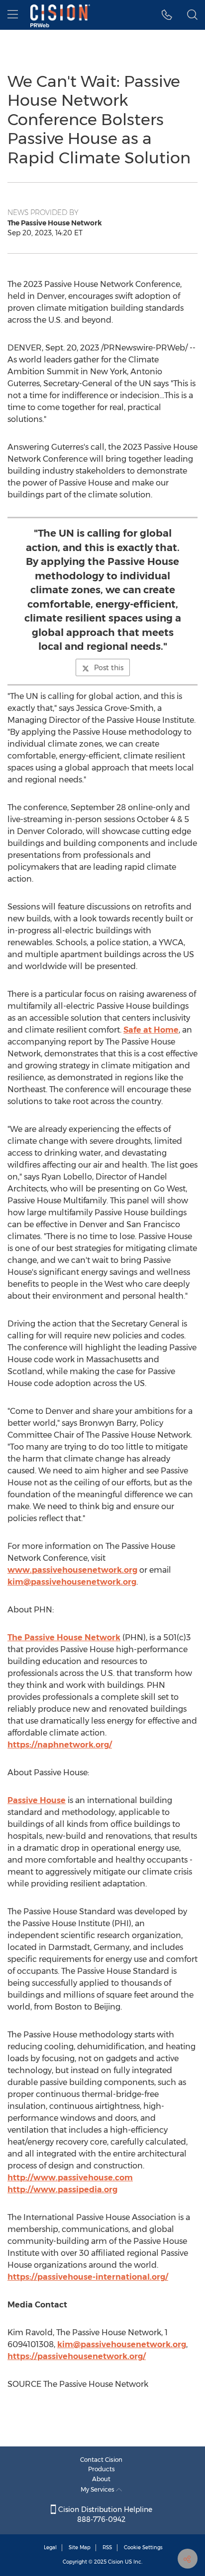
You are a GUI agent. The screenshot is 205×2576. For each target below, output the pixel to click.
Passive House (37, 1800)
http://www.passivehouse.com (70, 2178)
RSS (107, 2547)
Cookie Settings (143, 2547)
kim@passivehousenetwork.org (72, 1582)
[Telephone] (167, 15)
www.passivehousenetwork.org (72, 1570)
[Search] (192, 15)
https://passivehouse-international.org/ (88, 2277)
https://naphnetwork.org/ (60, 1745)
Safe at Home (151, 1030)
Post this (109, 668)
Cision (116, 2562)
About (101, 2479)
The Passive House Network (64, 1637)
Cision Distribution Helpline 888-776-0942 (104, 2514)
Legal (50, 2547)
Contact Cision (101, 2460)
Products (102, 2469)
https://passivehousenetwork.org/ (77, 2356)
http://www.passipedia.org (62, 2190)
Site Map (80, 2547)
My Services (98, 2489)
